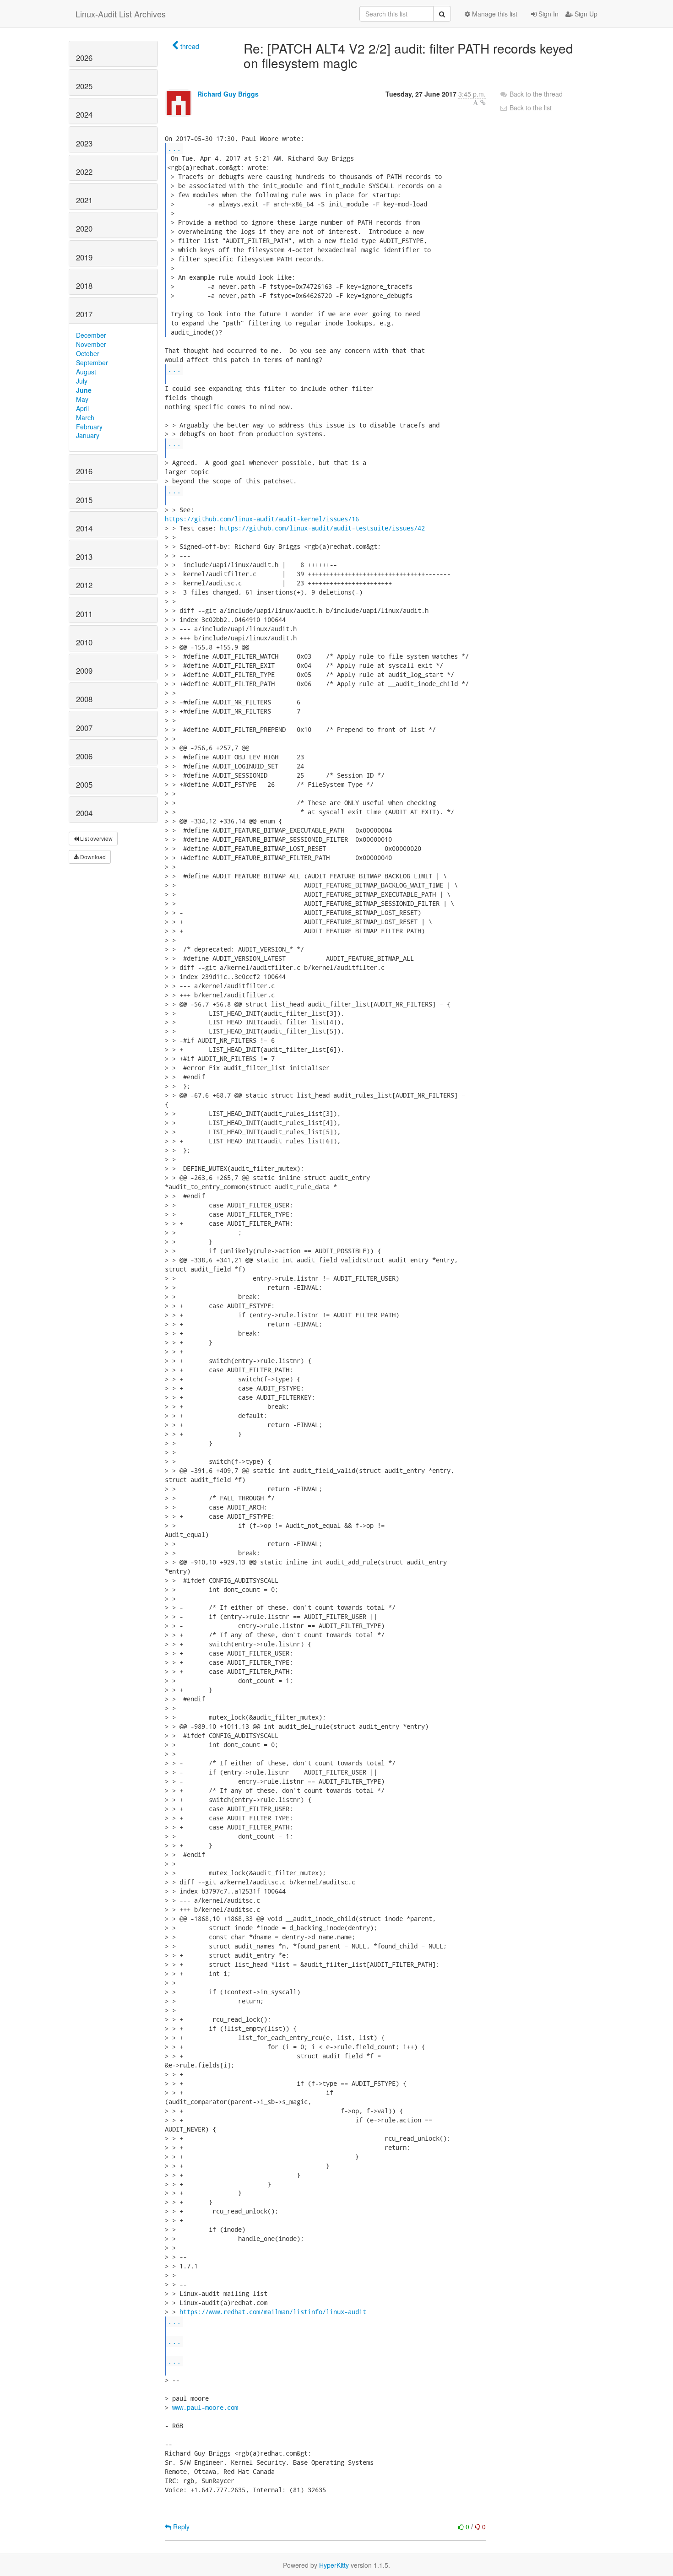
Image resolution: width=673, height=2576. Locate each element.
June (84, 390)
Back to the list (530, 108)
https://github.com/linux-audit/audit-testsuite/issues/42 (322, 528)
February (89, 427)
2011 (84, 614)
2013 (84, 557)
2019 (84, 257)
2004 (84, 813)
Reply (180, 2527)
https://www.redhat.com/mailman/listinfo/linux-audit (273, 2312)
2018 (84, 286)
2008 (84, 699)
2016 (84, 471)
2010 (84, 642)
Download (92, 857)
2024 (84, 114)
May (82, 399)
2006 (84, 756)
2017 (84, 314)
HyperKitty (334, 2565)
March (85, 417)
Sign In (548, 14)
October (88, 353)
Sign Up (585, 14)
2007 (84, 728)
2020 (84, 228)
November (91, 344)
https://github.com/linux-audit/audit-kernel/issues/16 (262, 519)
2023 (84, 143)
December (91, 335)
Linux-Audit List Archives (121, 14)
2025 (84, 86)
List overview (96, 838)
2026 (84, 58)
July (82, 381)
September (92, 363)
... (174, 148)
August (86, 372)
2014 (84, 528)
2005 (84, 785)
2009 (84, 671)
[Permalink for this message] (483, 103)
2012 (84, 585)
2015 (84, 500)
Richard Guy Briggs (228, 94)
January (88, 435)
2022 (84, 172)
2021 (84, 200)
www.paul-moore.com (205, 2407)
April (82, 408)
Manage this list (494, 14)
